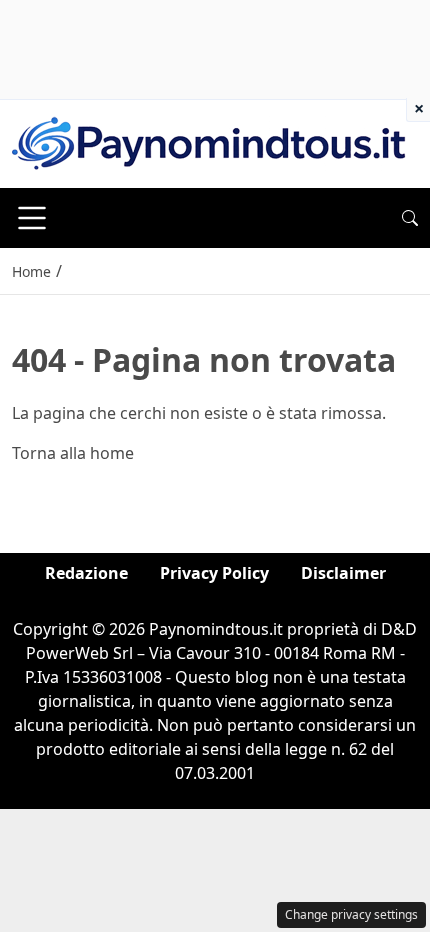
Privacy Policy (214, 573)
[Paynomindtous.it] (209, 142)
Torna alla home (73, 453)
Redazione (86, 573)
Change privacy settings (351, 914)
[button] (410, 218)
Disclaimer (343, 573)
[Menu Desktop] (32, 218)
